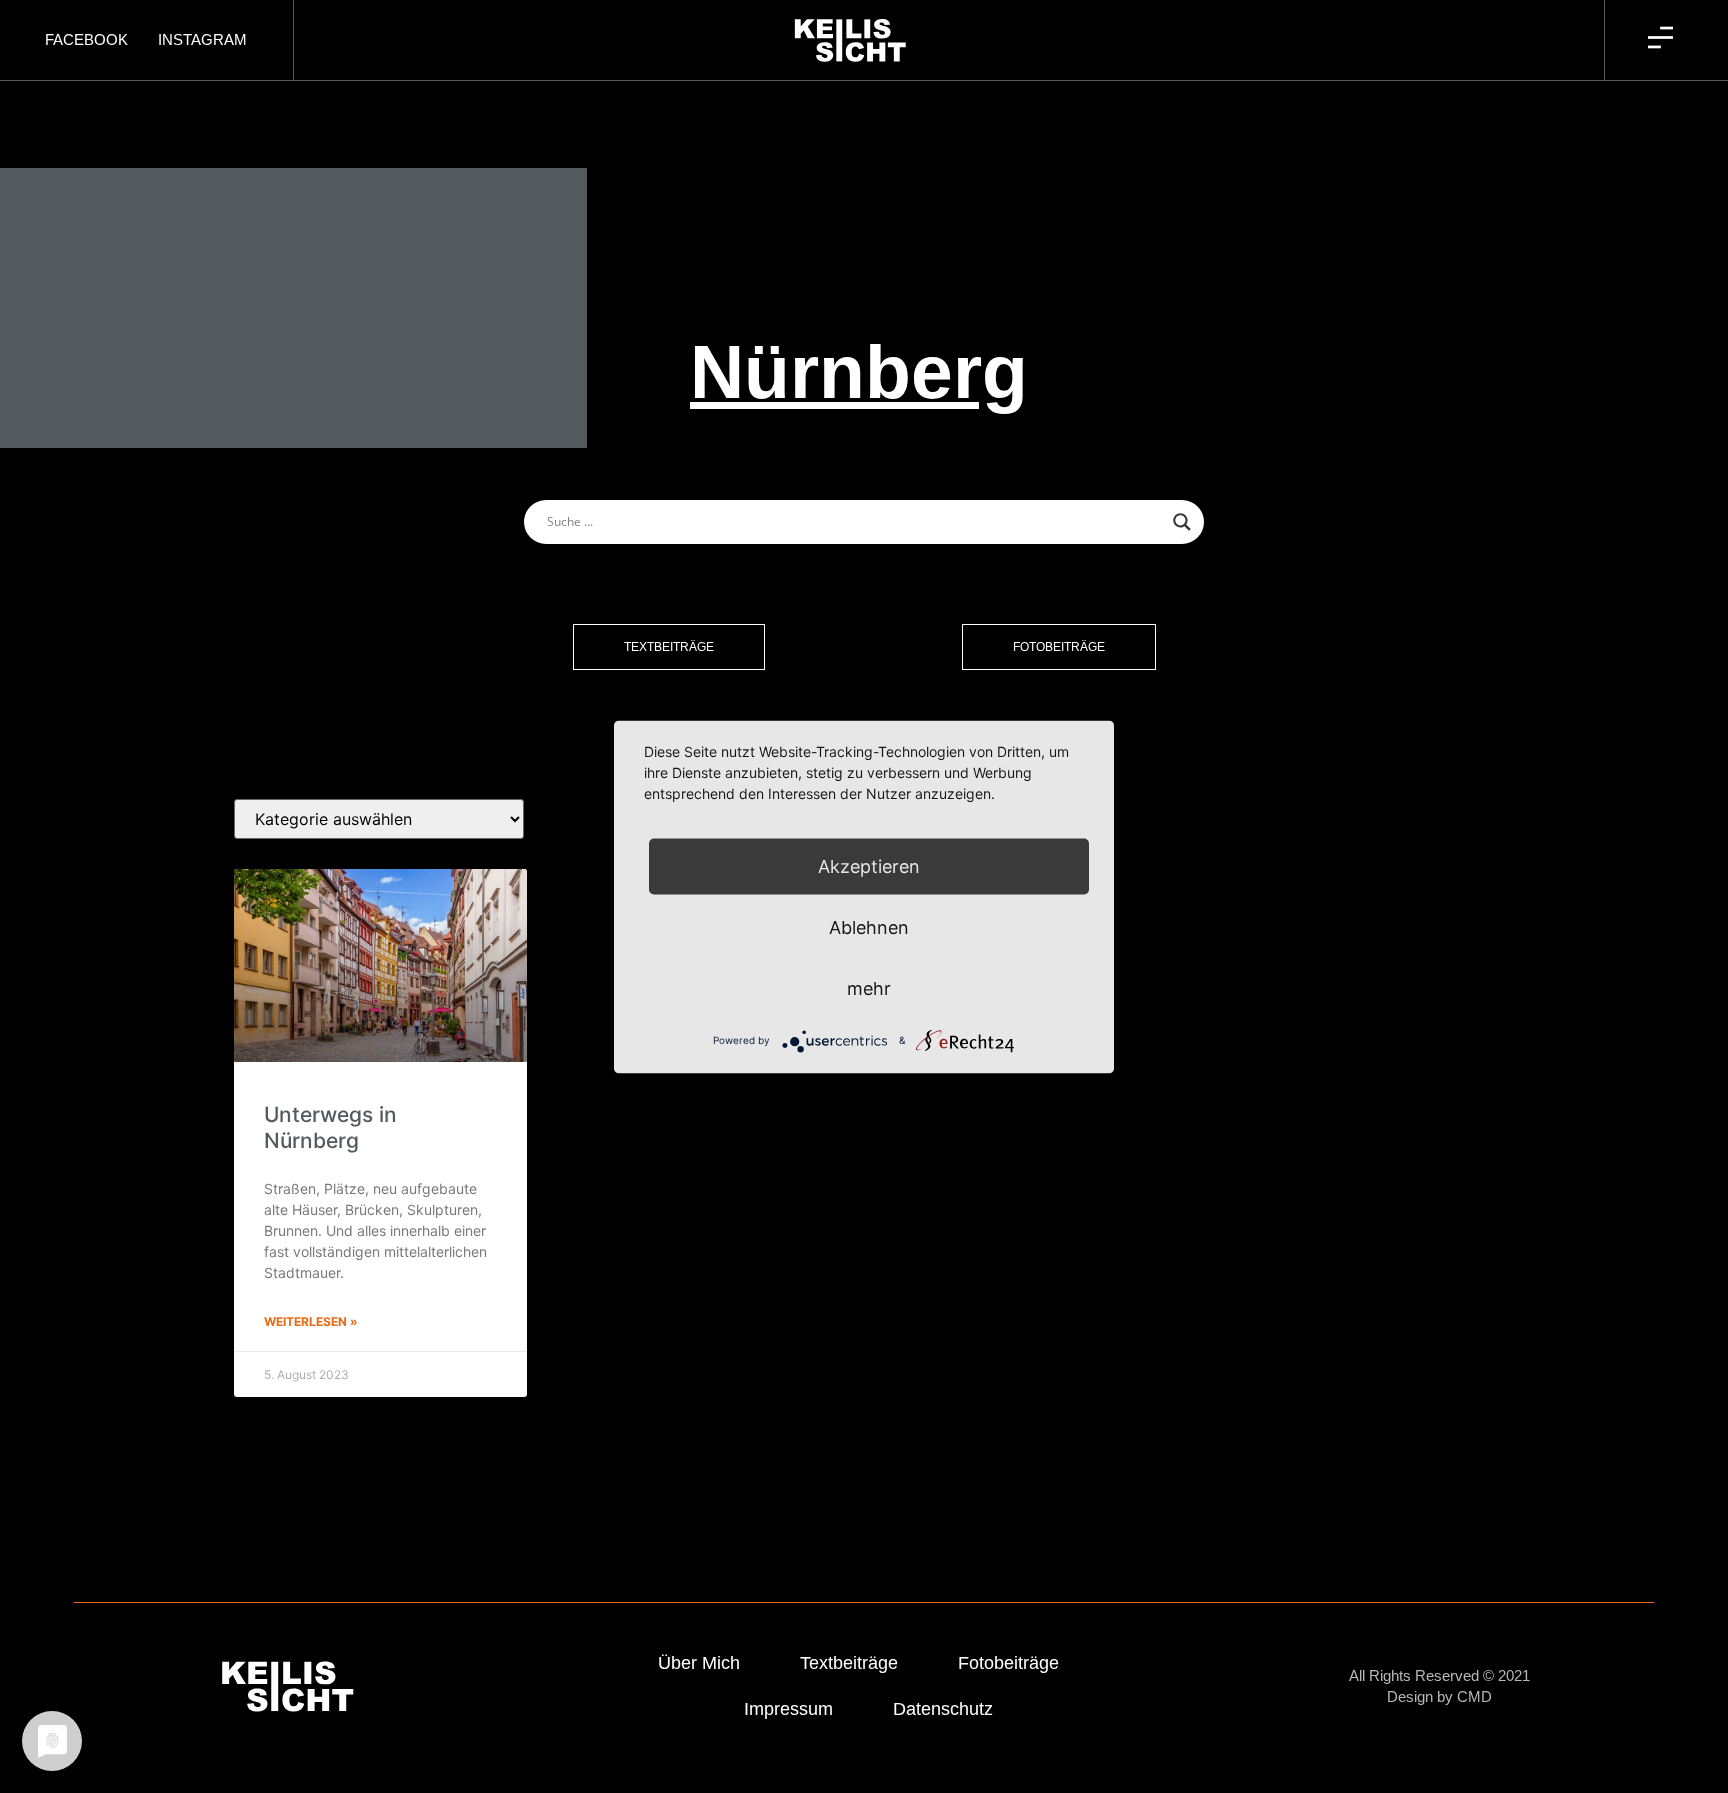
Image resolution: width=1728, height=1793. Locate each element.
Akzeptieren (869, 865)
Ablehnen (869, 926)
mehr (869, 987)
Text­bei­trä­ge (849, 1663)
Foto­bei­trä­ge (1008, 1663)
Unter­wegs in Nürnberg (330, 1127)
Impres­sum (788, 1709)
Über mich (699, 1663)
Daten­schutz (943, 1709)
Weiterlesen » (311, 1321)
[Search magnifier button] (1182, 522)
